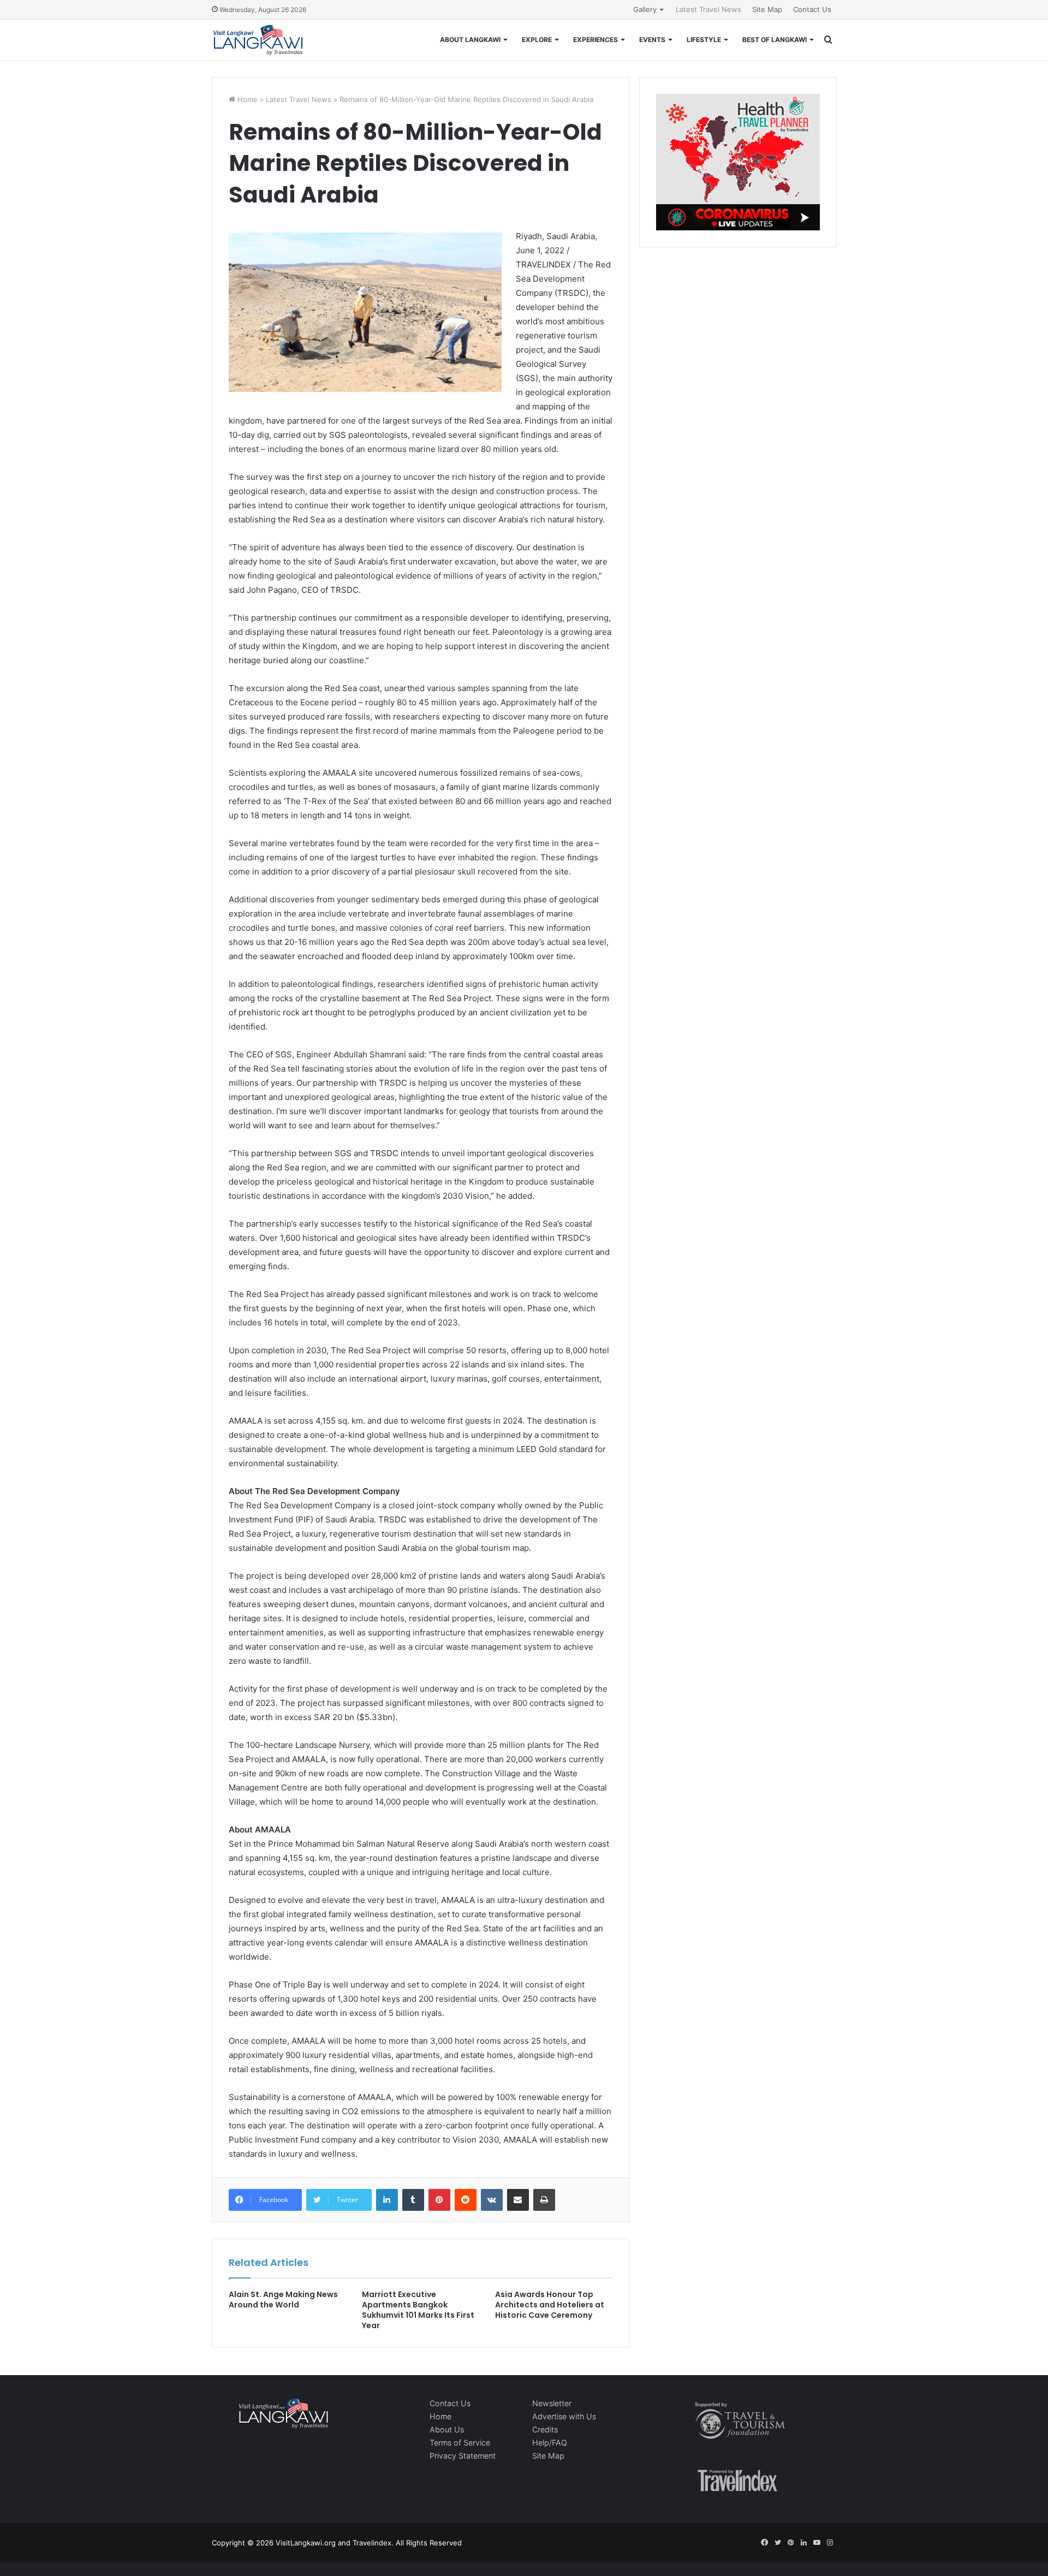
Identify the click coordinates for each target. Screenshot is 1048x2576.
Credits (545, 2429)
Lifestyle (704, 40)
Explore (537, 40)
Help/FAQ (550, 2443)
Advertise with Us (564, 2416)
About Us (447, 2429)
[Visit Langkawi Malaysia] (258, 40)
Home (246, 99)
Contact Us (812, 9)
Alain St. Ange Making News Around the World (283, 2300)
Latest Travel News (708, 9)
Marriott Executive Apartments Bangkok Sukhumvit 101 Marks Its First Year (418, 2310)
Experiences (596, 40)
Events (652, 40)
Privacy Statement (463, 2456)
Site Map (767, 9)
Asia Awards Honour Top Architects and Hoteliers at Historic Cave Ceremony (550, 2305)
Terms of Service (460, 2443)
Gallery (645, 9)
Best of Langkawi (775, 40)
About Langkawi (470, 40)
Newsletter (552, 2403)
